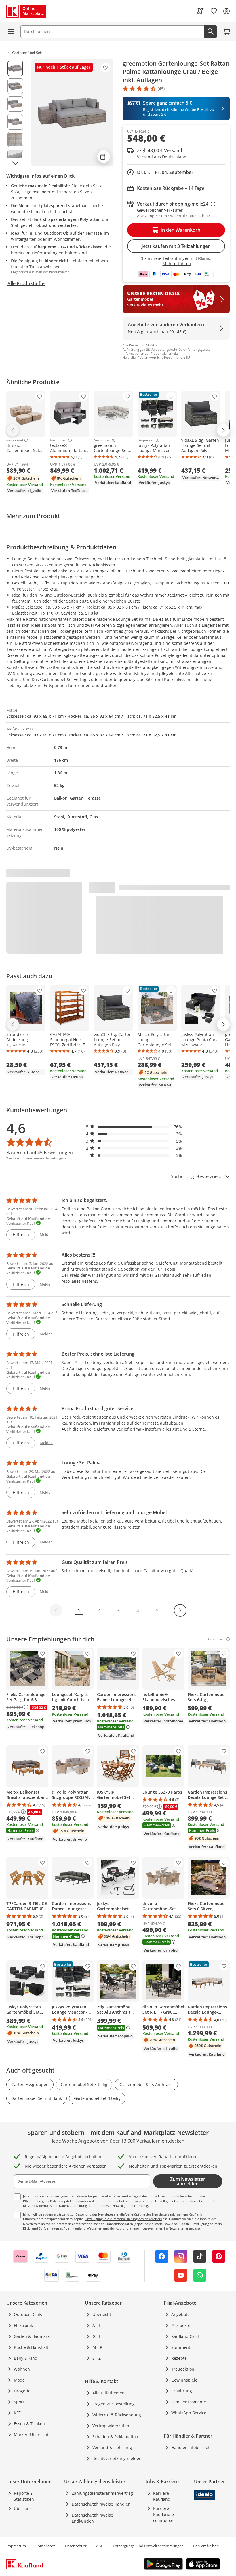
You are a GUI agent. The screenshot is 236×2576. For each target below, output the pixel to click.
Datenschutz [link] (76, 2546)
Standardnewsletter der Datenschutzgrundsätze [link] (107, 2201)
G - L (97, 2336)
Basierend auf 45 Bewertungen (40, 1153)
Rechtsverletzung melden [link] (117, 2458)
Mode (19, 2380)
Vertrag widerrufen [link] (111, 2426)
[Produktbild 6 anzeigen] (15, 157)
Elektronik (23, 2325)
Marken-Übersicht (31, 2435)
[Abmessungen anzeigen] (104, 157)
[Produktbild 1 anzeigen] (15, 68)
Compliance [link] (45, 2546)
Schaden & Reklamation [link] (115, 2437)
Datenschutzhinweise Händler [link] (101, 2504)
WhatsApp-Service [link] (189, 2413)
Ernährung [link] (182, 2391)
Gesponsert (15, 440)
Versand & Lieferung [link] (112, 2447)
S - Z (97, 2358)
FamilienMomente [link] (189, 2402)
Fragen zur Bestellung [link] (114, 2404)
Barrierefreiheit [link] (206, 2546)
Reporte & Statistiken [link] (24, 2496)
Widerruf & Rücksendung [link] (117, 2415)
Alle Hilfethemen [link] (109, 2393)
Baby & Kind (26, 2358)
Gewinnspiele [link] (184, 2380)
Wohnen (22, 2369)
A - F (97, 2325)
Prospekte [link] (181, 2325)
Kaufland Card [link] (185, 2336)
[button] (134, 1127)
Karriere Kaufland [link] (162, 2496)
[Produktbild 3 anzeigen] (15, 104)
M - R (97, 2347)
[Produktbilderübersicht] (15, 113)
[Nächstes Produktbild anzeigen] (15, 163)
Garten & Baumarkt (32, 2336)
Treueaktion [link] (183, 2369)
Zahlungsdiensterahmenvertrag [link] (102, 2493)
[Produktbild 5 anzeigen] (15, 140)
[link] (200, 11)
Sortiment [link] (181, 2347)
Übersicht (102, 2314)
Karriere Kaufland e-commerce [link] (164, 2514)
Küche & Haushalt (31, 2347)
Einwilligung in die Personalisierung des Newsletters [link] (123, 2219)
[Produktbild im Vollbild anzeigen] (72, 113)
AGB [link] (100, 2546)
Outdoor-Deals (28, 2314)
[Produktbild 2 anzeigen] (15, 86)
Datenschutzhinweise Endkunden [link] (92, 2518)
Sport (19, 2402)
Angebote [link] (180, 2314)
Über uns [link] (23, 2508)
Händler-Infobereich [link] (191, 2447)
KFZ (17, 2413)
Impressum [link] (16, 2546)
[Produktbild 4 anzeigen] (15, 122)
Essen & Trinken (29, 2424)
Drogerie (22, 2391)
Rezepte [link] (179, 2358)
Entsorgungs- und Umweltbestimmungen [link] (148, 2546)
